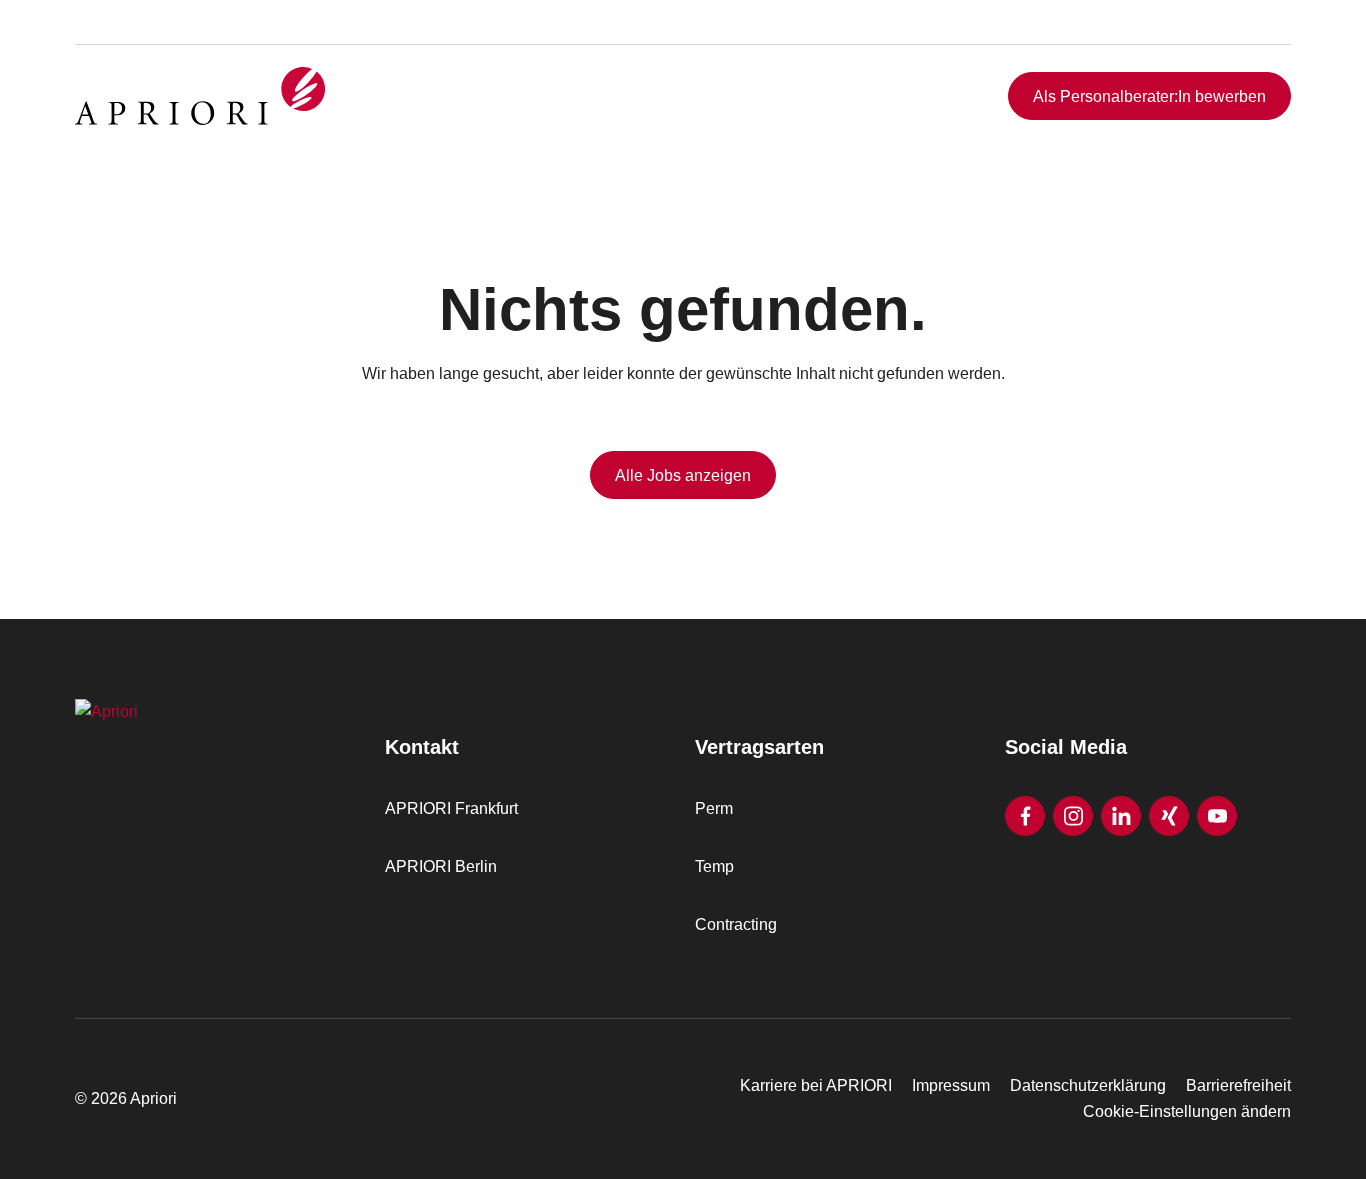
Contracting (736, 924)
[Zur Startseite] (200, 96)
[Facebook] (1025, 816)
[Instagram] (1073, 816)
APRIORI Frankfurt (451, 808)
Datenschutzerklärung (1088, 1085)
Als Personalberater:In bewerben (1149, 96)
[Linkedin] (1121, 816)
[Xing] (1169, 816)
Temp (714, 866)
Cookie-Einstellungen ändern (1187, 1111)
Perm (714, 808)
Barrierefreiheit (1238, 1085)
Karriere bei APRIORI (816, 1085)
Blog (1245, 43)
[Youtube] (1217, 816)
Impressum (951, 1085)
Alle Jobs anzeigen (683, 475)
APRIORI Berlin (441, 866)
